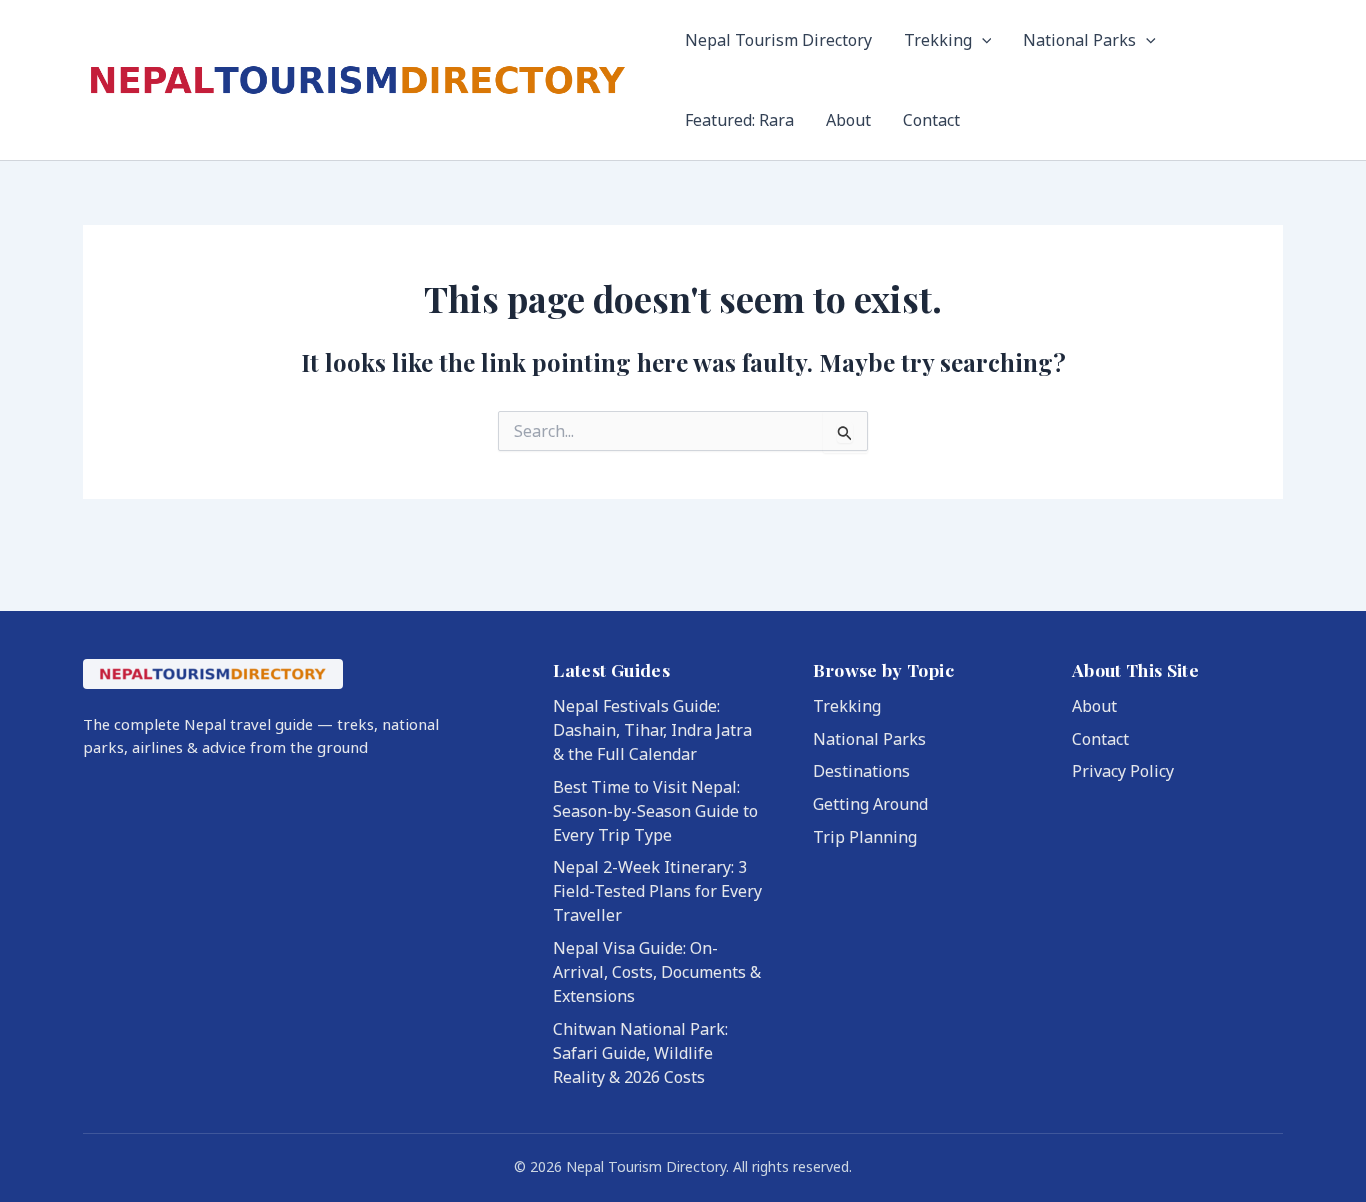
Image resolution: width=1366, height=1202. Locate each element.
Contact (931, 120)
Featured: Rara (739, 120)
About (848, 120)
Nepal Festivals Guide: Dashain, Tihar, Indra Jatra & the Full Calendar (652, 730)
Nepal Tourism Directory (778, 40)
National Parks (1079, 40)
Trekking (938, 40)
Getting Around (870, 804)
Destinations (861, 771)
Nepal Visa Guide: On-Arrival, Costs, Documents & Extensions (657, 972)
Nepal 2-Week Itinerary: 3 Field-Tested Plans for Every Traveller (657, 891)
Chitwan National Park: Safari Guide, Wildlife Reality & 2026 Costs (640, 1053)
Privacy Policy (1123, 771)
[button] (982, 40)
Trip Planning (865, 837)
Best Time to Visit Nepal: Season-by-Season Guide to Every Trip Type (655, 811)
